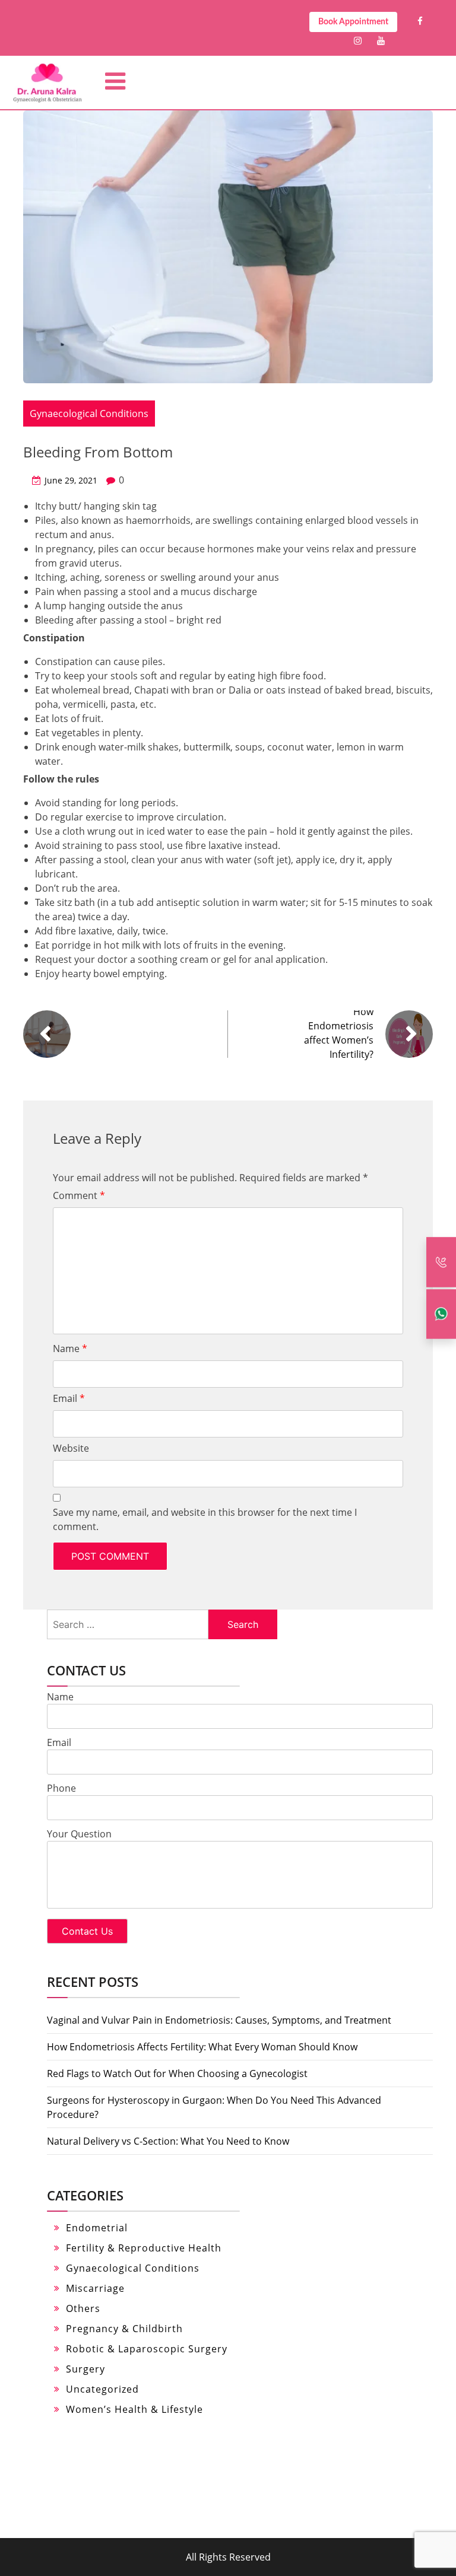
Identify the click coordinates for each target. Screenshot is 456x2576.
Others (83, 2308)
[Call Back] (441, 1262)
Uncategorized (102, 2389)
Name (70, 1349)
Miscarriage (95, 2288)
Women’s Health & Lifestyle (134, 2409)
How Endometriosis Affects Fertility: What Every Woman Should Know (202, 2047)
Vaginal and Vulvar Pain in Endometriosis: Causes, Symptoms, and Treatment (219, 2020)
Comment (79, 1195)
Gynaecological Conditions (89, 414)
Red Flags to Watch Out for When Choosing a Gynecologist (177, 2073)
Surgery (85, 2369)
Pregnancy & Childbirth (124, 2329)
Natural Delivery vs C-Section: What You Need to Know (168, 2141)
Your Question (79, 1834)
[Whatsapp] (441, 1314)
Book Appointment (353, 22)
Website (71, 1448)
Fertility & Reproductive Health (144, 2248)
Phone (61, 1788)
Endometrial (97, 2228)
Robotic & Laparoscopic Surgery (147, 2349)
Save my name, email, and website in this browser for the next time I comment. (205, 1519)
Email (69, 1398)
